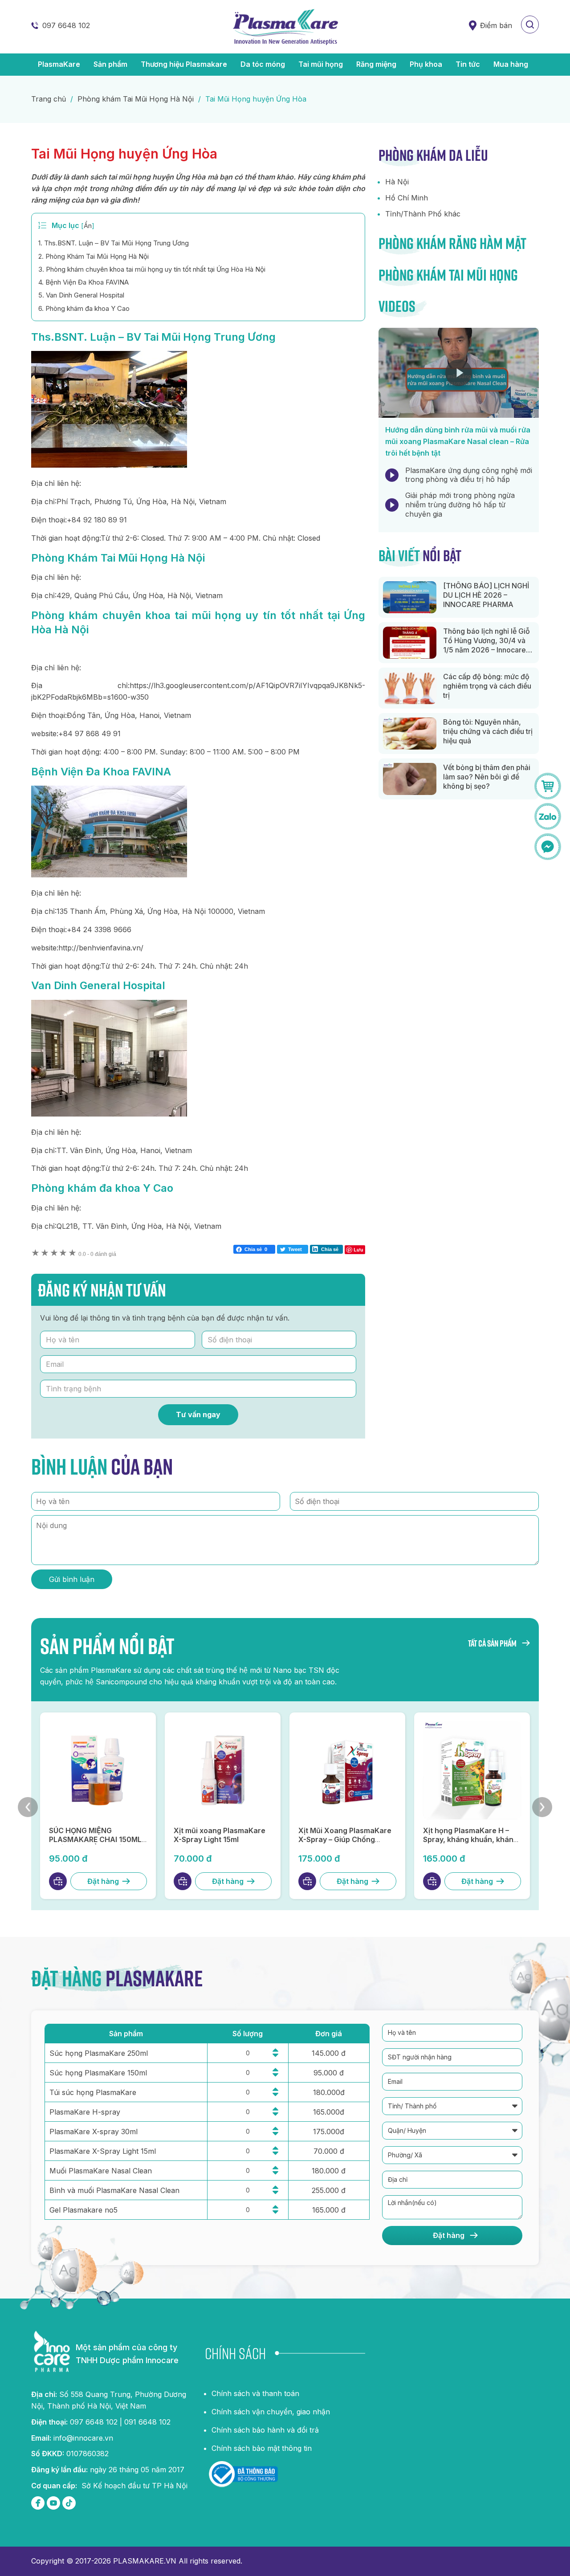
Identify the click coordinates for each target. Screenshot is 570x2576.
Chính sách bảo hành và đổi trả (265, 2430)
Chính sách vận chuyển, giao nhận (271, 2412)
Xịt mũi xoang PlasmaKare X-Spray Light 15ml (220, 1835)
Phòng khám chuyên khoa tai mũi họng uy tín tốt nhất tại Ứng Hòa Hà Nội (152, 269)
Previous (28, 1807)
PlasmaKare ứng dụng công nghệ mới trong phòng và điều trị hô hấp (469, 475)
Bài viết (420, 555)
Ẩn (88, 226)
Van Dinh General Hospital (81, 295)
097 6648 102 (66, 25)
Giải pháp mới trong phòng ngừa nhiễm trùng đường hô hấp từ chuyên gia (460, 505)
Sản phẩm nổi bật (107, 1646)
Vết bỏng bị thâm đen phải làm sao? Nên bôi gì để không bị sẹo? (487, 777)
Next (542, 1807)
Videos (397, 306)
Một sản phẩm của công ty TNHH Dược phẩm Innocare (127, 2354)
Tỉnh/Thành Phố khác (423, 214)
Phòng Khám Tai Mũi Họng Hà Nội (94, 256)
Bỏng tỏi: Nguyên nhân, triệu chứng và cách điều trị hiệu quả (488, 731)
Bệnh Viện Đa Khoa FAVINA (83, 282)
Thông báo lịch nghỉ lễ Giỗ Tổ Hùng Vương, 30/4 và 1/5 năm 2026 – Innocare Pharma (487, 645)
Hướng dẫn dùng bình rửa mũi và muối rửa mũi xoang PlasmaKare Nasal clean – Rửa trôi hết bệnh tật (458, 441)
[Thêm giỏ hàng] (58, 1881)
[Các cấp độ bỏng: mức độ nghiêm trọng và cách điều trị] (410, 688)
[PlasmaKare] (285, 27)
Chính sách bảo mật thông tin (262, 2448)
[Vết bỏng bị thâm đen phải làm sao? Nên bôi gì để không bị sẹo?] (410, 779)
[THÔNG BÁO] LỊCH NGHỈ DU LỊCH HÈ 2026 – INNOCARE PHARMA (486, 595)
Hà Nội (397, 182)
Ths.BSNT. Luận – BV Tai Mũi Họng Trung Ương (114, 243)
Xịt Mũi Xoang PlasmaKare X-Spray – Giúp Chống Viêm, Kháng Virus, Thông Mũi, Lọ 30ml (345, 1844)
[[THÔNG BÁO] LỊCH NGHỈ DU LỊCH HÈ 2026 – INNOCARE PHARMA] (410, 597)
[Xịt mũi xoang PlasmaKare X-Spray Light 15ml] (223, 1770)
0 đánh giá (97, 1254)
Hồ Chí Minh (407, 198)
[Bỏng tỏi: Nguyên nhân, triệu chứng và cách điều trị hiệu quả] (410, 734)
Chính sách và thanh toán (255, 2393)
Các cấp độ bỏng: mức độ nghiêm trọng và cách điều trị (487, 686)
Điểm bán (496, 25)
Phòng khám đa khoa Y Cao (84, 308)
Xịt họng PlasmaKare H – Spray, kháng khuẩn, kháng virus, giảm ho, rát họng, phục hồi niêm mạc (470, 1844)
